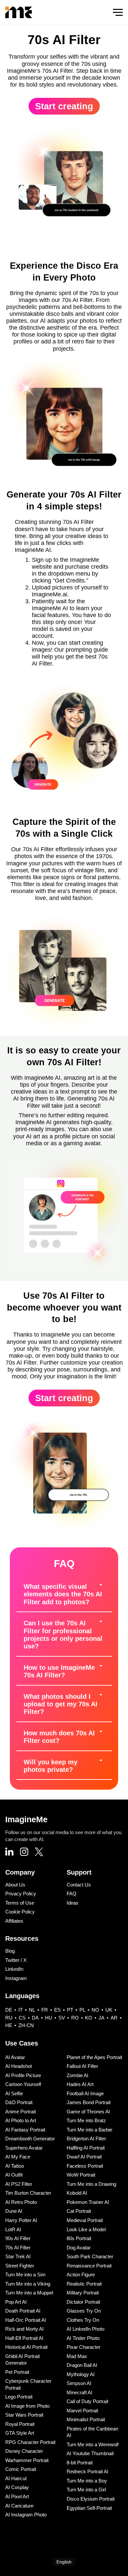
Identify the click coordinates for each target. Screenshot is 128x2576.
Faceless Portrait (85, 2166)
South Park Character (90, 2256)
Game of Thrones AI (88, 2112)
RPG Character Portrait (30, 2442)
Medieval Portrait (85, 2220)
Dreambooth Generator (30, 2139)
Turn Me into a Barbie (89, 2130)
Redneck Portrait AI (87, 2471)
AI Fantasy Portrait (25, 2130)
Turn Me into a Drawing (91, 2184)
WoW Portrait (81, 2175)
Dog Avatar (79, 2248)
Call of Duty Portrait (87, 2401)
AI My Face (18, 2157)
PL (82, 2010)
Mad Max (77, 2356)
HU (49, 2018)
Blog (10, 1951)
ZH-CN (26, 2025)
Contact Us (79, 1885)
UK (109, 2010)
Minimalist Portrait (86, 2419)
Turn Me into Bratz (86, 2120)
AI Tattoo (15, 2166)
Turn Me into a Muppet (29, 2293)
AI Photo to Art (21, 2120)
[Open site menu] (118, 12)
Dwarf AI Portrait (84, 2157)
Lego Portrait (19, 2397)
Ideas (73, 1903)
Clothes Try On (83, 2320)
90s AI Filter (18, 2238)
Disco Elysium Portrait (91, 2499)
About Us (15, 1885)
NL (32, 2010)
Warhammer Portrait (27, 2460)
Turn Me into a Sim (25, 2275)
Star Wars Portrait (24, 2415)
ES (57, 2010)
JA (101, 2018)
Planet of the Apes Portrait (94, 2057)
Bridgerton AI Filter (86, 2139)
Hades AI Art (80, 2084)
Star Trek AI (18, 2256)
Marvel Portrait (82, 2411)
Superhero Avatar (24, 2148)
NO (95, 2010)
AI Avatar (15, 2057)
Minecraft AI (79, 2392)
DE (9, 2010)
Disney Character (24, 2451)
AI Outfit (14, 2175)
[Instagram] (24, 1853)
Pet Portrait (17, 2372)
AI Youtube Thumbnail (90, 2453)
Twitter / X (16, 1960)
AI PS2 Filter (19, 2184)
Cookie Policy (20, 1912)
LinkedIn (14, 1969)
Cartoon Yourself (23, 2084)
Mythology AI (81, 2374)
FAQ (72, 1894)
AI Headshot (19, 2066)
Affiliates (14, 1921)
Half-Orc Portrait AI (26, 2320)
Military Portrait (83, 2293)
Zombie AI (77, 2075)
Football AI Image (85, 2093)
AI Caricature (19, 2506)
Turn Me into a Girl (86, 2490)
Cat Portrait (79, 2211)
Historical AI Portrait (26, 2347)
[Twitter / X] (39, 1853)
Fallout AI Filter (82, 2066)
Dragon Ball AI (82, 2365)
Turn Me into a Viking (28, 2284)
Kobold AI (77, 2193)
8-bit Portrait (80, 2463)
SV (62, 2018)
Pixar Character (84, 2347)
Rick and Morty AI (24, 2329)
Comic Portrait (21, 2469)
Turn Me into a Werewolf (93, 2444)
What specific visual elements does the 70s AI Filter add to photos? (63, 1594)
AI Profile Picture (23, 2075)
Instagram (16, 1978)
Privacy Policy (21, 1894)
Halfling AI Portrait (86, 2148)
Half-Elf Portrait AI (24, 2338)
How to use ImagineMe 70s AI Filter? (59, 1671)
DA (35, 2018)
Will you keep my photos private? (51, 1766)
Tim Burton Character (28, 2193)
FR (45, 2010)
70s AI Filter (18, 2248)
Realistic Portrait (84, 2284)
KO (89, 2018)
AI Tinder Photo (83, 2338)
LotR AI (13, 2229)
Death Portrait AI (23, 2311)
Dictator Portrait (83, 2302)
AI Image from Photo (27, 2406)
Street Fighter (20, 2266)
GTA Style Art (20, 2433)
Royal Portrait (20, 2424)
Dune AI (14, 2211)
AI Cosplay (17, 2487)
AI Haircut (16, 2478)
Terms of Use (20, 1903)
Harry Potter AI (21, 2220)
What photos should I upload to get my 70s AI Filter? (61, 1704)
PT (70, 2010)
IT (21, 2010)
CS (22, 2018)
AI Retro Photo (21, 2202)
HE (9, 2025)
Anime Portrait (21, 2112)
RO (75, 2018)
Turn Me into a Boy (87, 2481)
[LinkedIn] (9, 1852)
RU (9, 2018)
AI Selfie (14, 2093)
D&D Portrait (19, 2102)
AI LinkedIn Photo (85, 2329)
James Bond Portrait (89, 2102)
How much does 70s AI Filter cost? (59, 1737)
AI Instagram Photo (26, 2515)
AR (114, 2018)
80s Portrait (79, 2238)
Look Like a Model (86, 2229)
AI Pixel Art (17, 2496)
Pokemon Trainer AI (88, 2202)
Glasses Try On (84, 2311)
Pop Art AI (16, 2302)
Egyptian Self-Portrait (89, 2508)
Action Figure (81, 2275)
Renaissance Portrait (89, 2266)
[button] (64, 1595)
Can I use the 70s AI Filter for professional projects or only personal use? (63, 1635)
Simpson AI (79, 2383)
